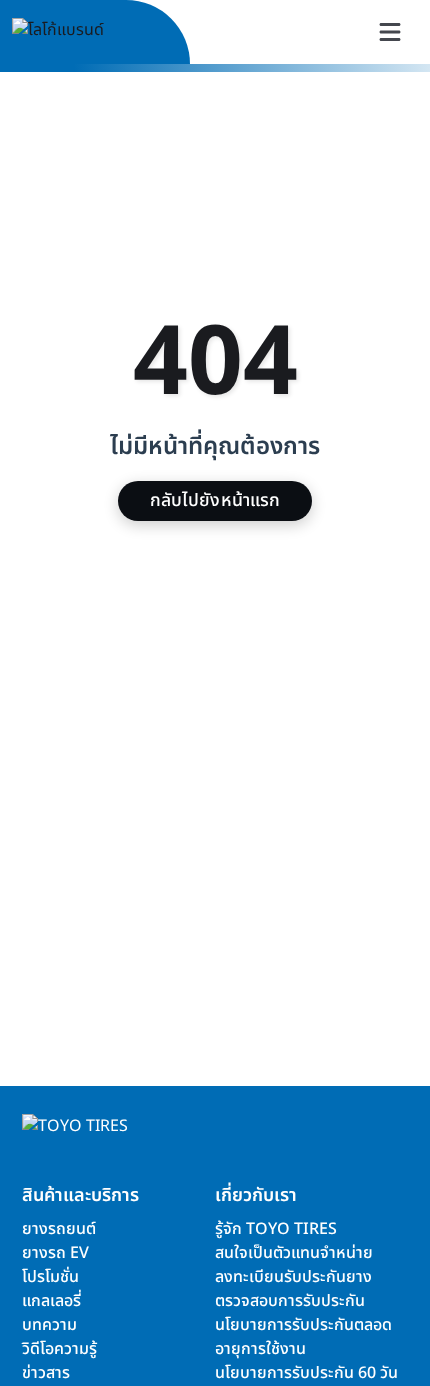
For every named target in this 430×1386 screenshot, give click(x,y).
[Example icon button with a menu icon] (390, 32)
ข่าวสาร (46, 1373)
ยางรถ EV (55, 1253)
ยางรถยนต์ (59, 1229)
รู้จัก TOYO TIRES (276, 1229)
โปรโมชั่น (50, 1277)
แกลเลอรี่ (51, 1301)
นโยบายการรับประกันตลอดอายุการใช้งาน (303, 1337)
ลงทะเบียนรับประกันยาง (293, 1277)
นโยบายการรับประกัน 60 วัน (306, 1373)
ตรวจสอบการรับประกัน (290, 1301)
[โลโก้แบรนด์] (81, 32)
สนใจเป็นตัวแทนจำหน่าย (294, 1253)
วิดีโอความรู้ (59, 1349)
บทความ (49, 1325)
